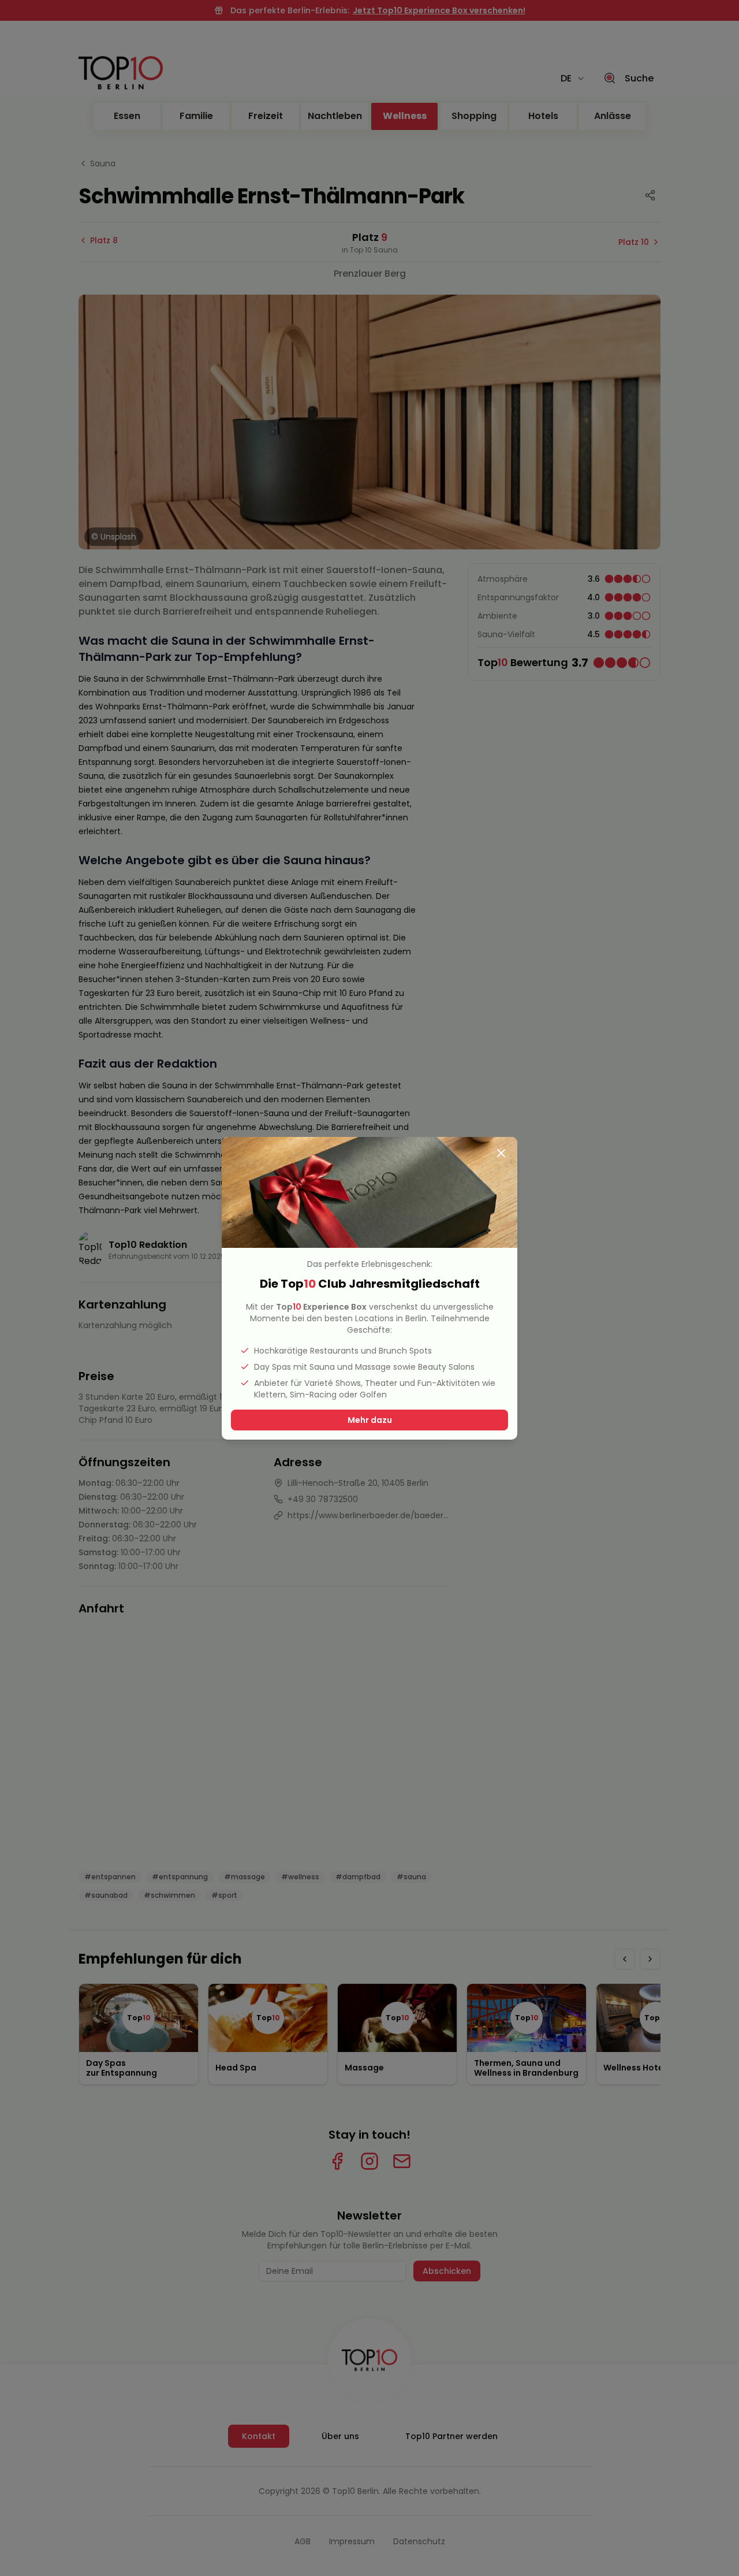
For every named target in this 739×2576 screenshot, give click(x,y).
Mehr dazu (370, 1420)
